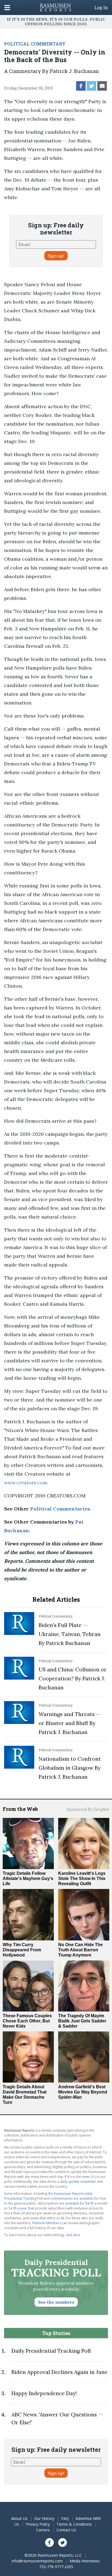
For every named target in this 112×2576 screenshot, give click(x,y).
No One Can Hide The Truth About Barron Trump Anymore (80, 1950)
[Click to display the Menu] (7, 7)
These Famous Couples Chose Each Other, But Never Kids (27, 2021)
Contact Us (66, 2530)
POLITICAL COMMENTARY (35, 44)
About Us (19, 2518)
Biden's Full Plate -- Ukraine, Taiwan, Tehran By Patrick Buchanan (70, 1634)
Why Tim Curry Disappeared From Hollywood (22, 1950)
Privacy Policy (38, 2524)
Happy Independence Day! (44, 2393)
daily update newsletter (78, 2182)
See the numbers (56, 2302)
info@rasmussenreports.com (37, 2561)
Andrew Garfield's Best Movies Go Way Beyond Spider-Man (83, 2092)
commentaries (61, 2198)
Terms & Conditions (74, 2524)
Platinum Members (46, 2223)
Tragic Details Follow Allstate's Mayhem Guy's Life (28, 1878)
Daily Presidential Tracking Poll (51, 2351)
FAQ (65, 2518)
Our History (44, 2518)
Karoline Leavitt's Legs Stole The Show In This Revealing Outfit (82, 1878)
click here (73, 2235)
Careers (43, 2530)
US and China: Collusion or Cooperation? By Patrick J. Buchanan (73, 1678)
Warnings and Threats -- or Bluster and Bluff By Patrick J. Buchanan (70, 1723)
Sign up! (56, 256)
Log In (101, 8)
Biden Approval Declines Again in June (60, 2372)
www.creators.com (26, 1483)
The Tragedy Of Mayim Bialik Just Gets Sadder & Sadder (82, 2021)
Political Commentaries (60, 1509)
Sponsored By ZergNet (88, 1809)
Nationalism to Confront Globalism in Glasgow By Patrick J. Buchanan (70, 1768)
